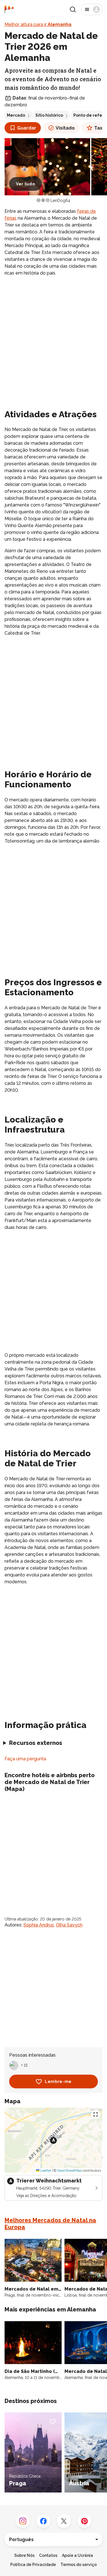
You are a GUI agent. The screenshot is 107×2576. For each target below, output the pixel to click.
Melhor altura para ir (38, 24)
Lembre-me (58, 2082)
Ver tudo (26, 184)
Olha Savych (69, 1925)
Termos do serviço (79, 2565)
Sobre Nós (24, 2555)
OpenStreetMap (69, 2170)
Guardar (27, 128)
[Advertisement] (53, 337)
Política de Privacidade (33, 2565)
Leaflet (45, 2170)
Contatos (48, 2555)
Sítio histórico (49, 115)
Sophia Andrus (39, 1925)
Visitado (65, 128)
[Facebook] (43, 2521)
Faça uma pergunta (25, 1759)
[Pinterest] (84, 2521)
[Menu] (92, 9)
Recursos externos (36, 1743)
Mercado (16, 115)
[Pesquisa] (73, 9)
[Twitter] (64, 2521)
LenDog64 (60, 200)
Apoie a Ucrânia (77, 2555)
